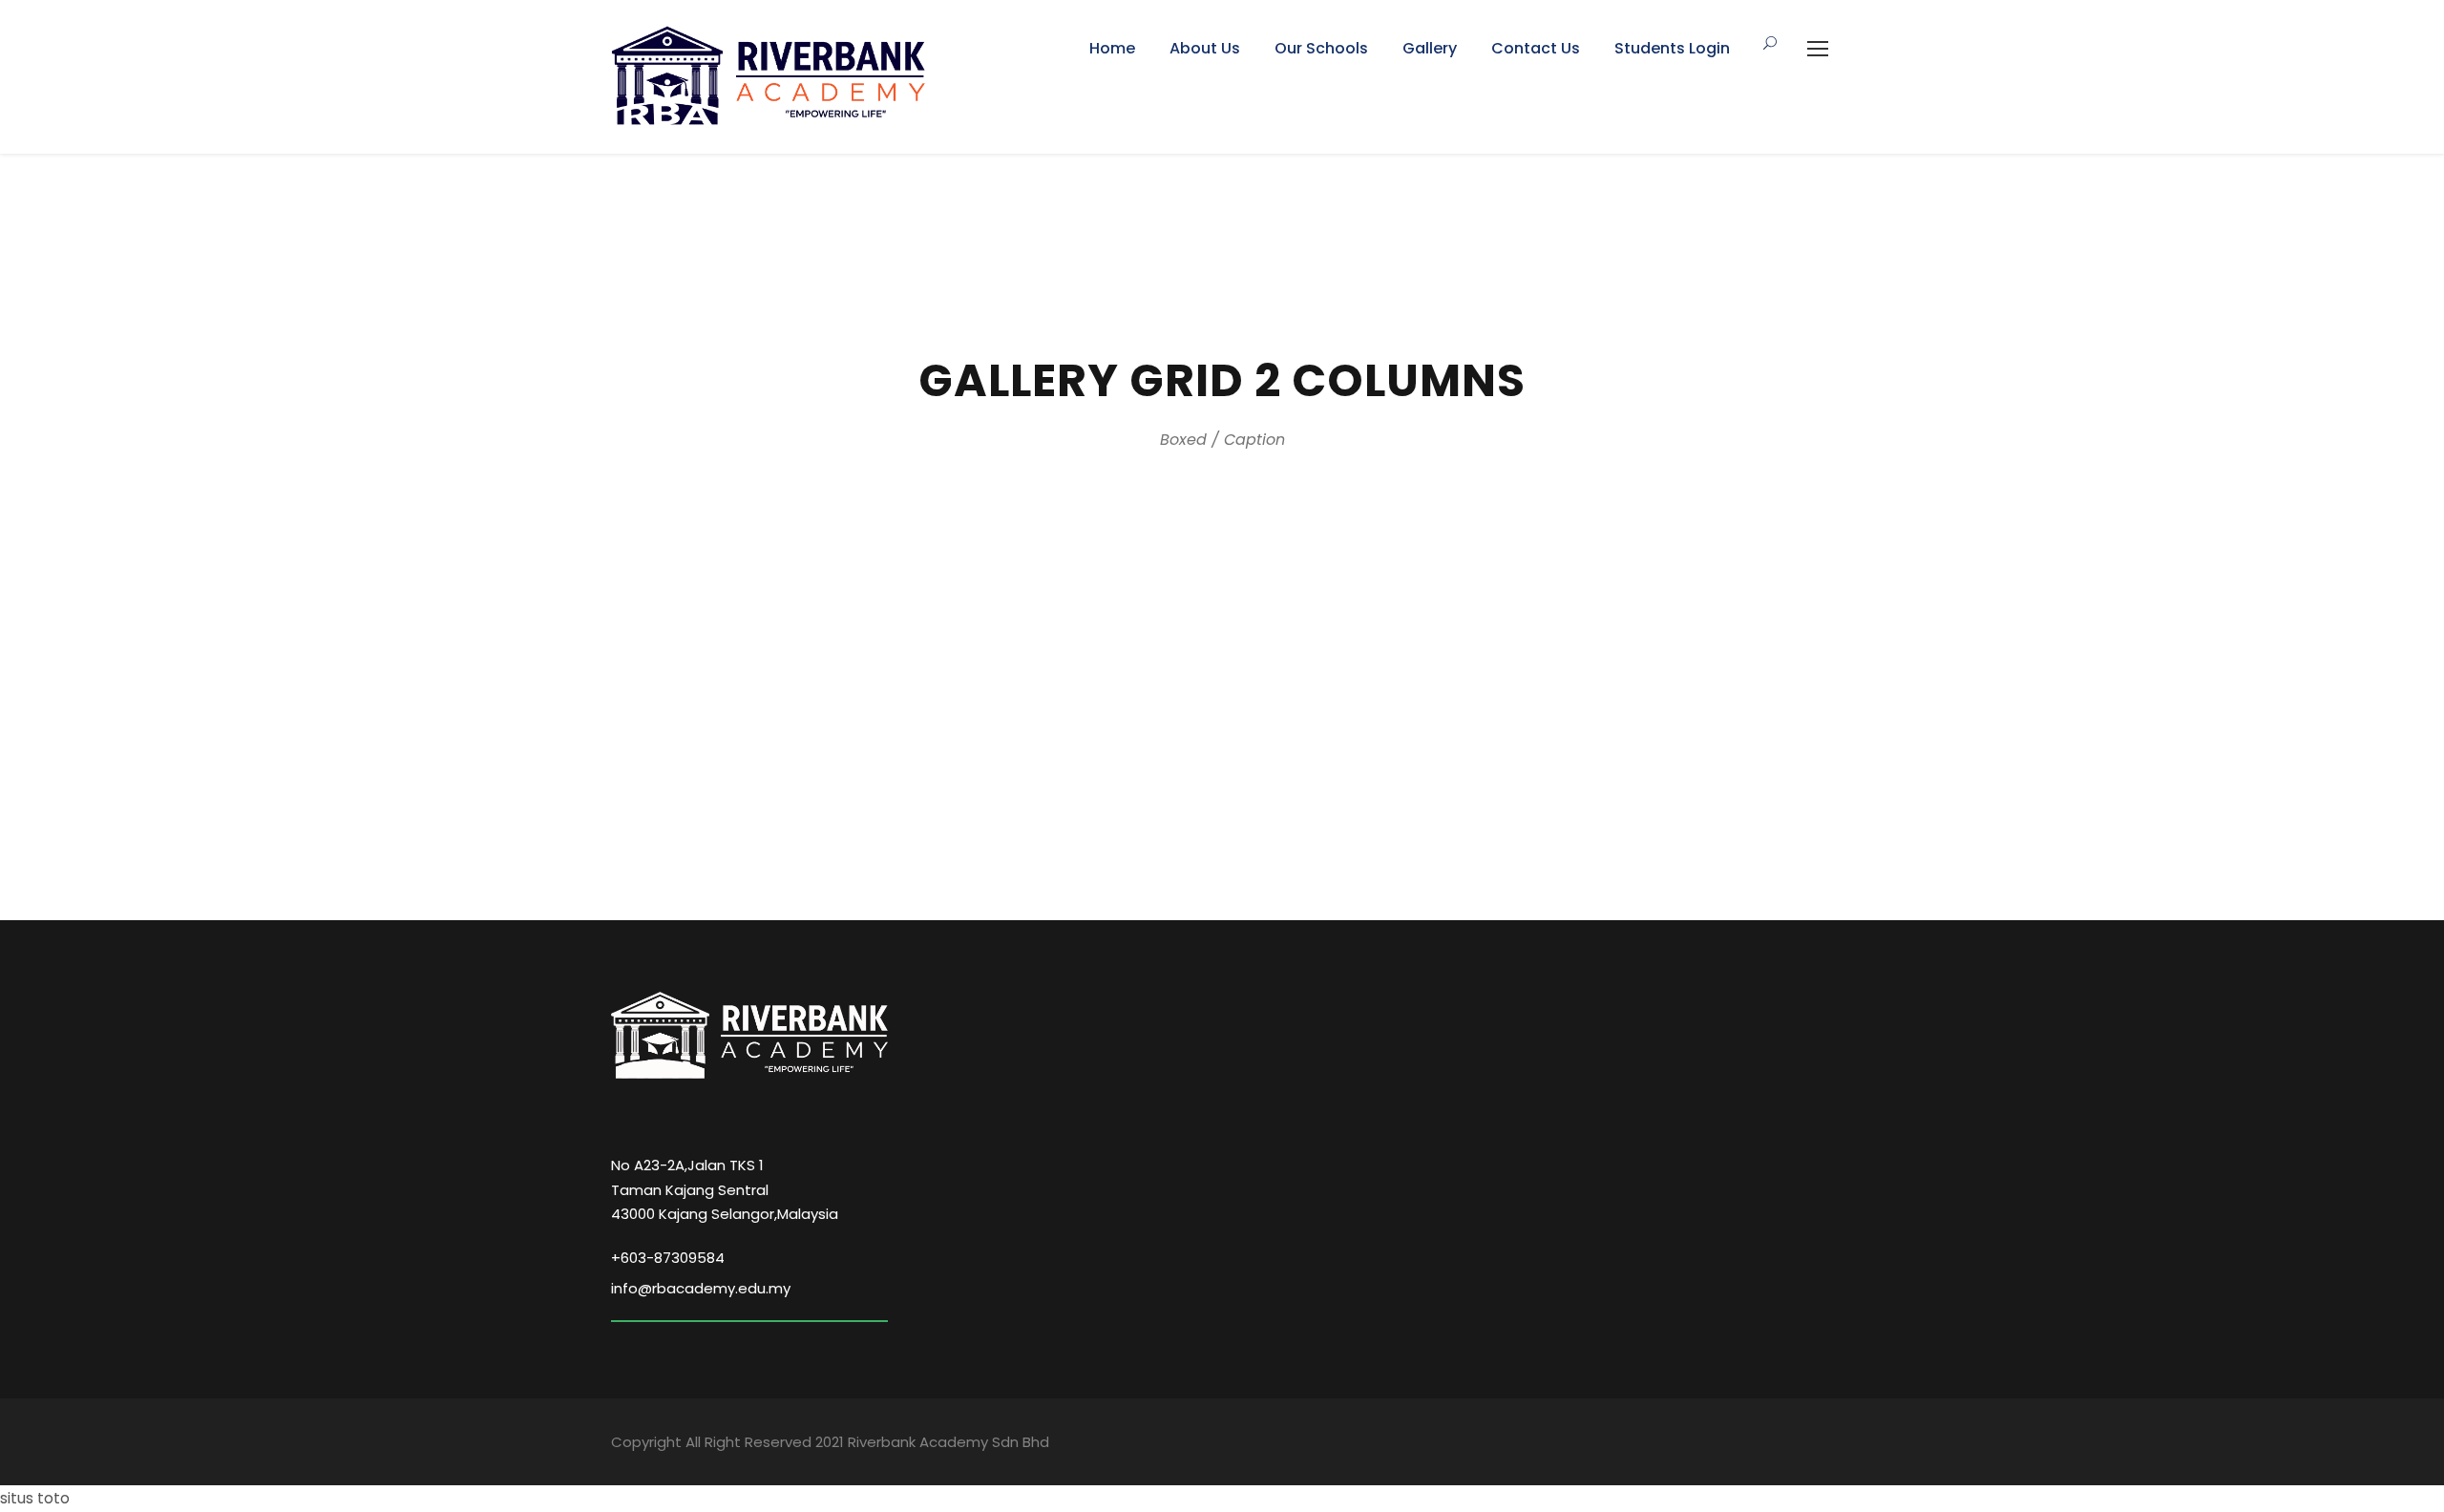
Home (1112, 48)
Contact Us (1536, 48)
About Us (1205, 48)
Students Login (1672, 48)
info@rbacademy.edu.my (701, 1288)
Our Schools (1321, 48)
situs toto (35, 1498)
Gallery (1430, 48)
